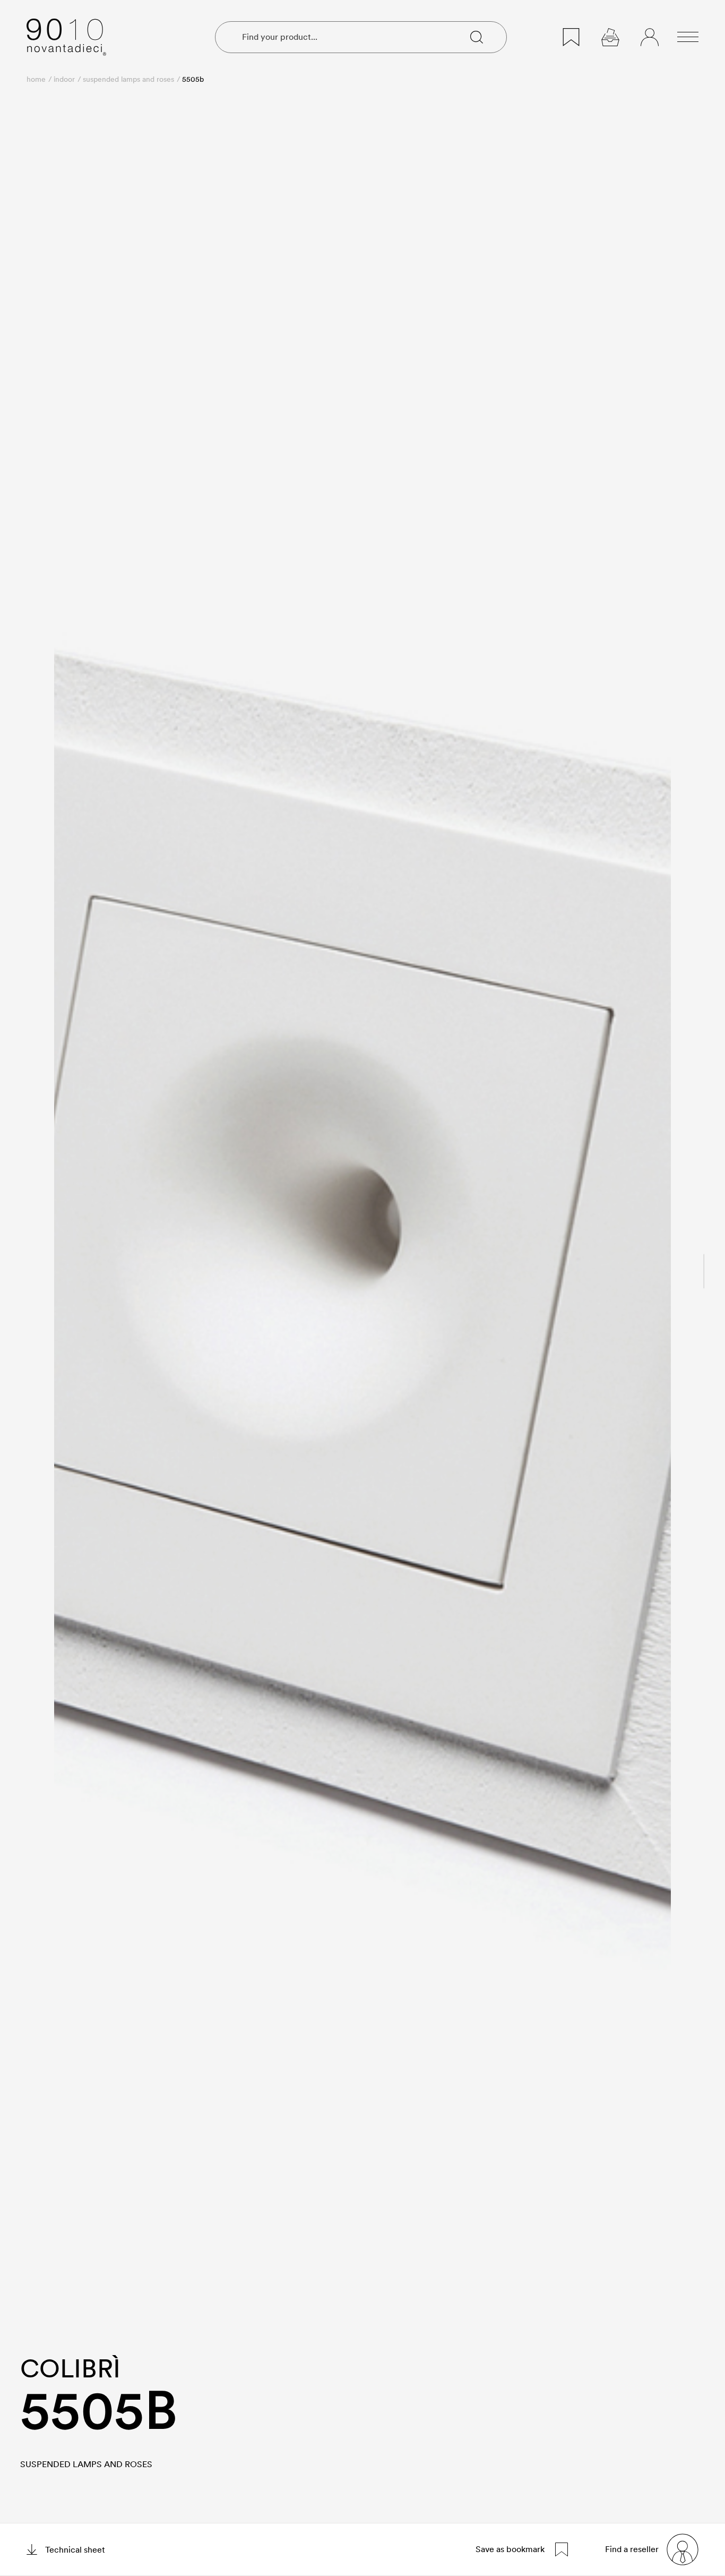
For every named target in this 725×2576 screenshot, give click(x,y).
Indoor (64, 79)
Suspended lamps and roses (128, 79)
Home (36, 79)
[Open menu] (688, 37)
